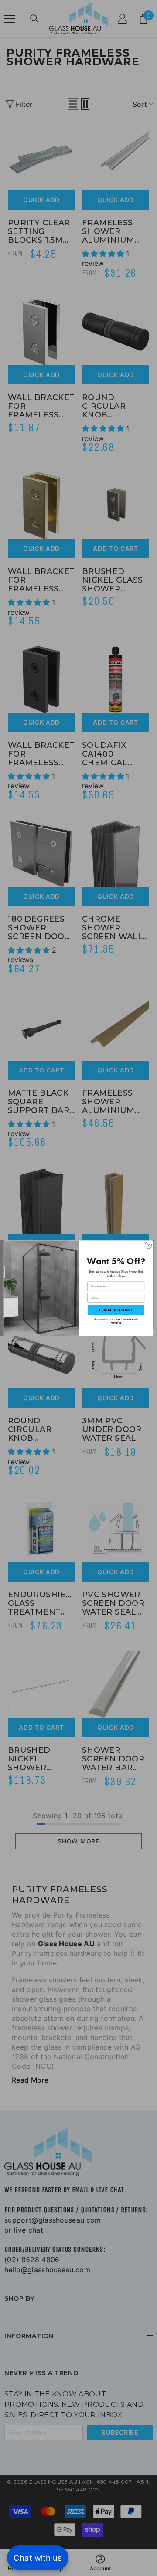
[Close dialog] (148, 1245)
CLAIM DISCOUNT (116, 1310)
